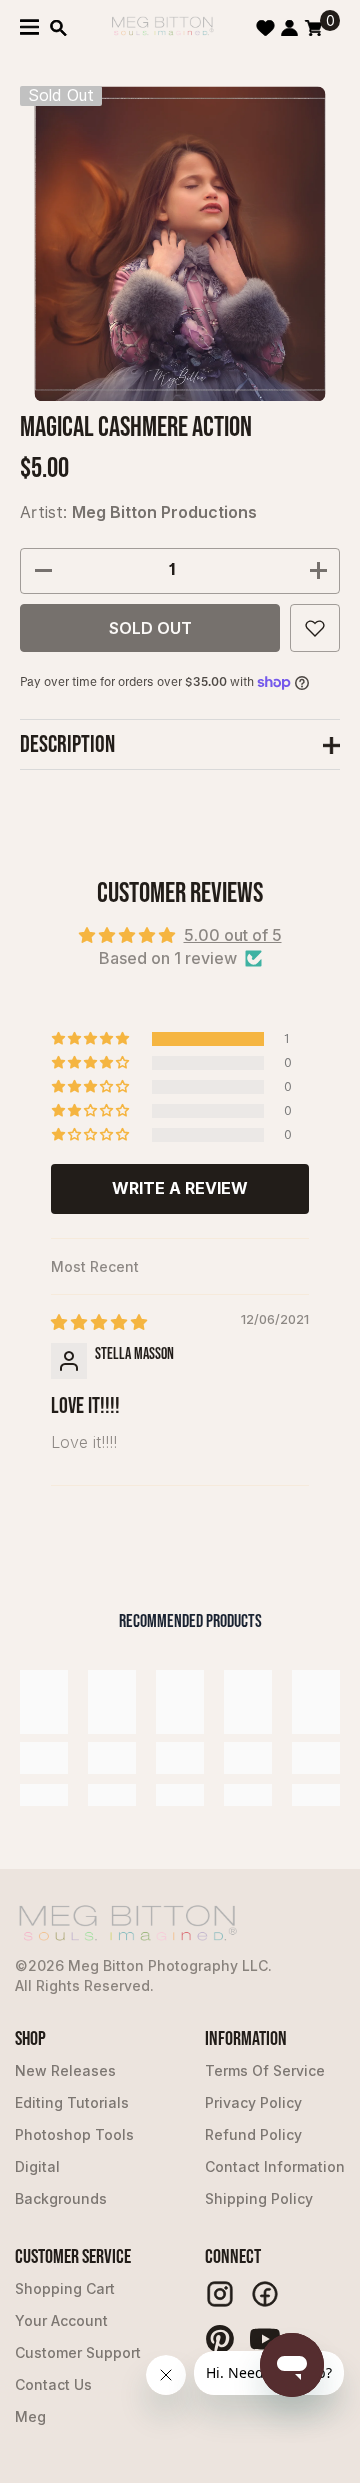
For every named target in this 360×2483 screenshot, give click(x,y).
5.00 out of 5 (233, 935)
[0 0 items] (313, 28)
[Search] (58, 28)
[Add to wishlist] (315, 628)
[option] (180, 243)
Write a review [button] (180, 1188)
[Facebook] (265, 2294)
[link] (44, 1758)
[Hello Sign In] (289, 28)
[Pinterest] (220, 2339)
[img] (99, 1322)
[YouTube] (265, 2339)
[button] (92, 1039)
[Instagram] (220, 2294)
